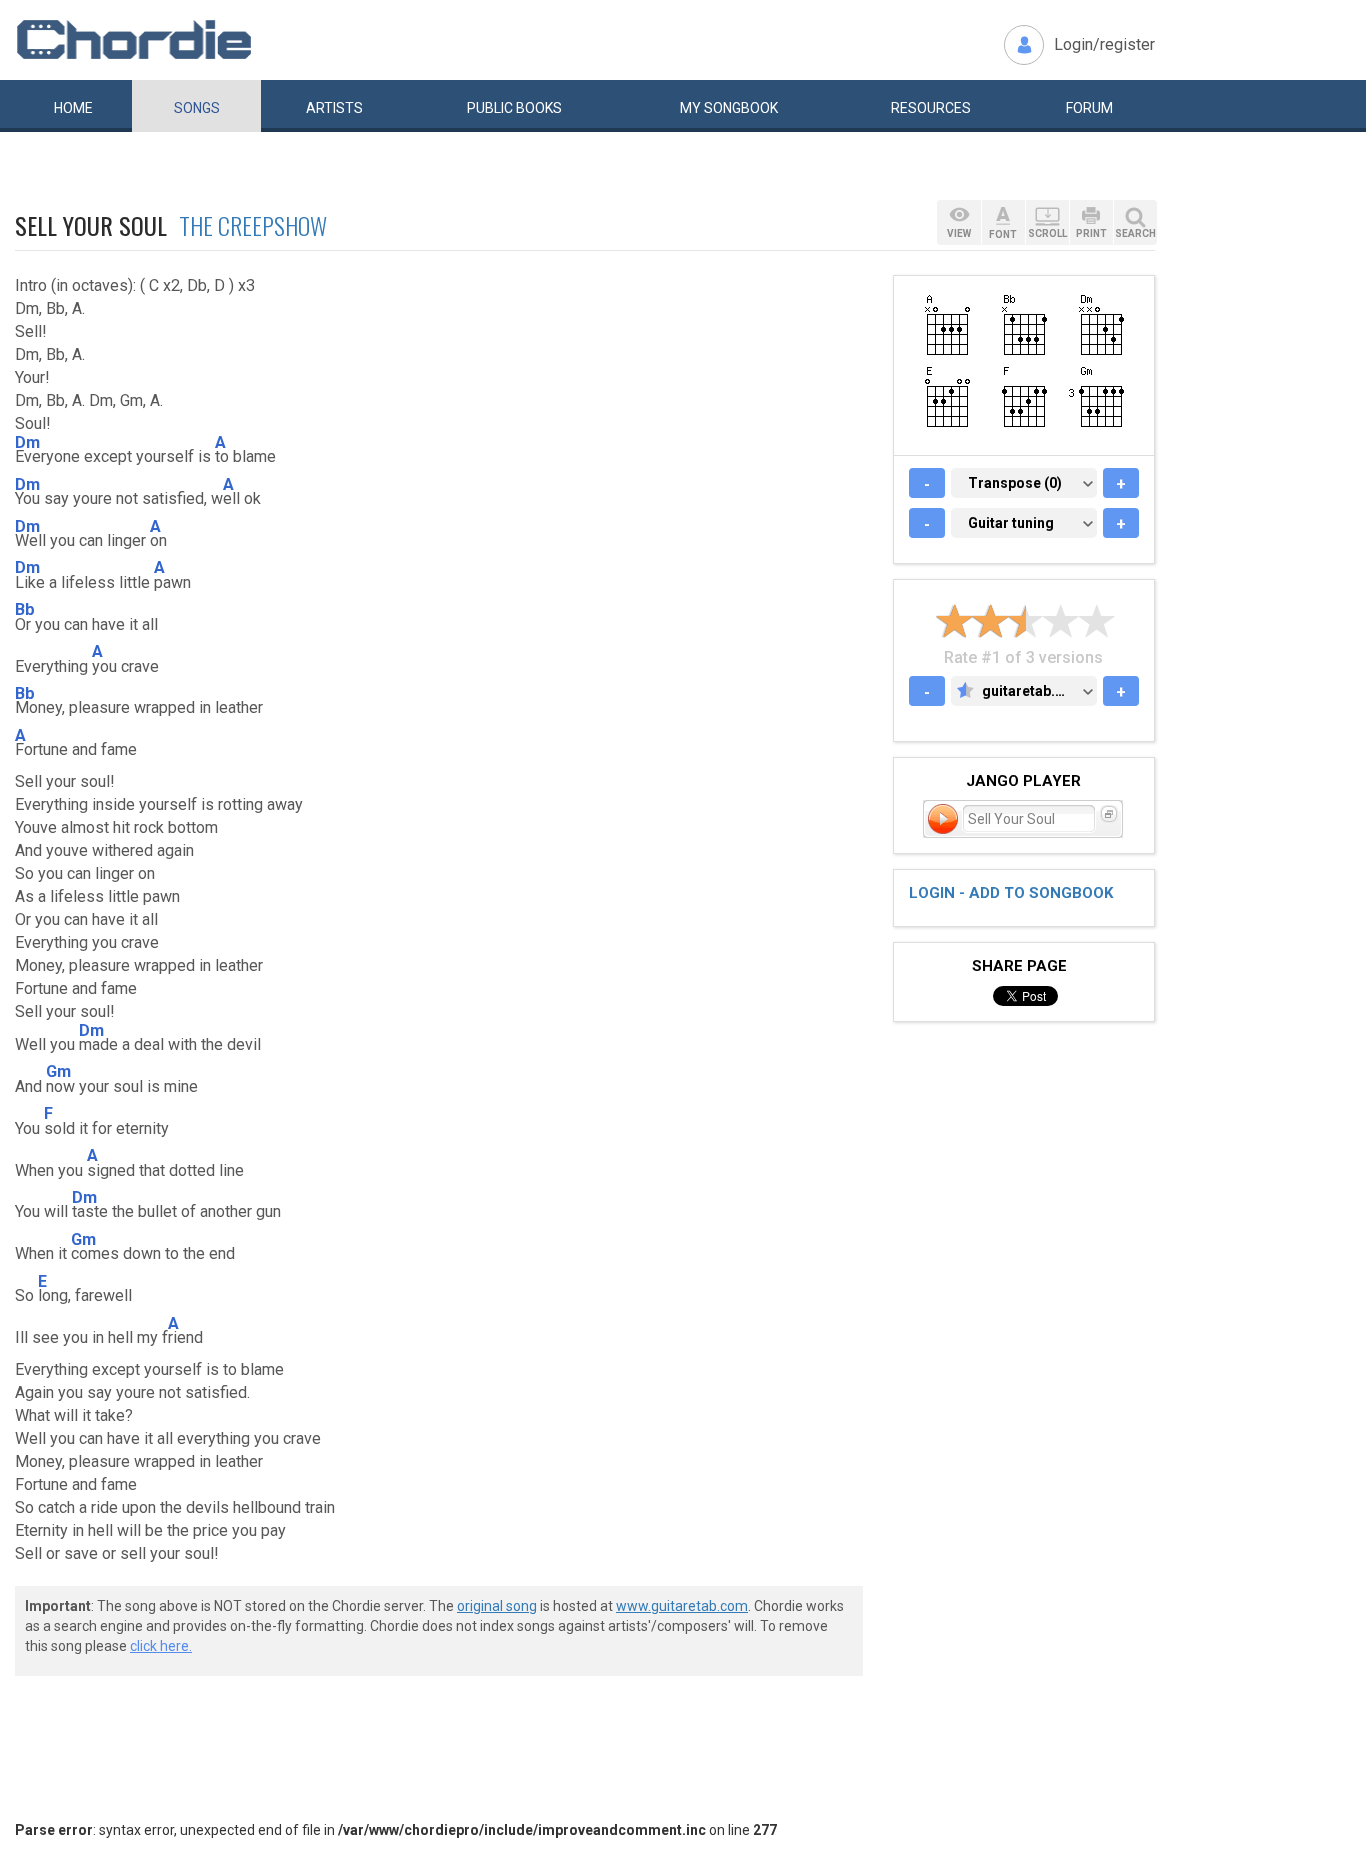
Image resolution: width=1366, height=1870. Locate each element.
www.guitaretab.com (682, 1606)
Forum (1089, 108)
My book (729, 108)
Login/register (1104, 44)
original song (497, 1606)
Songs (197, 108)
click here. (161, 1646)
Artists (334, 108)
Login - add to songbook (1011, 893)
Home (73, 108)
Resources (931, 108)
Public (514, 108)
